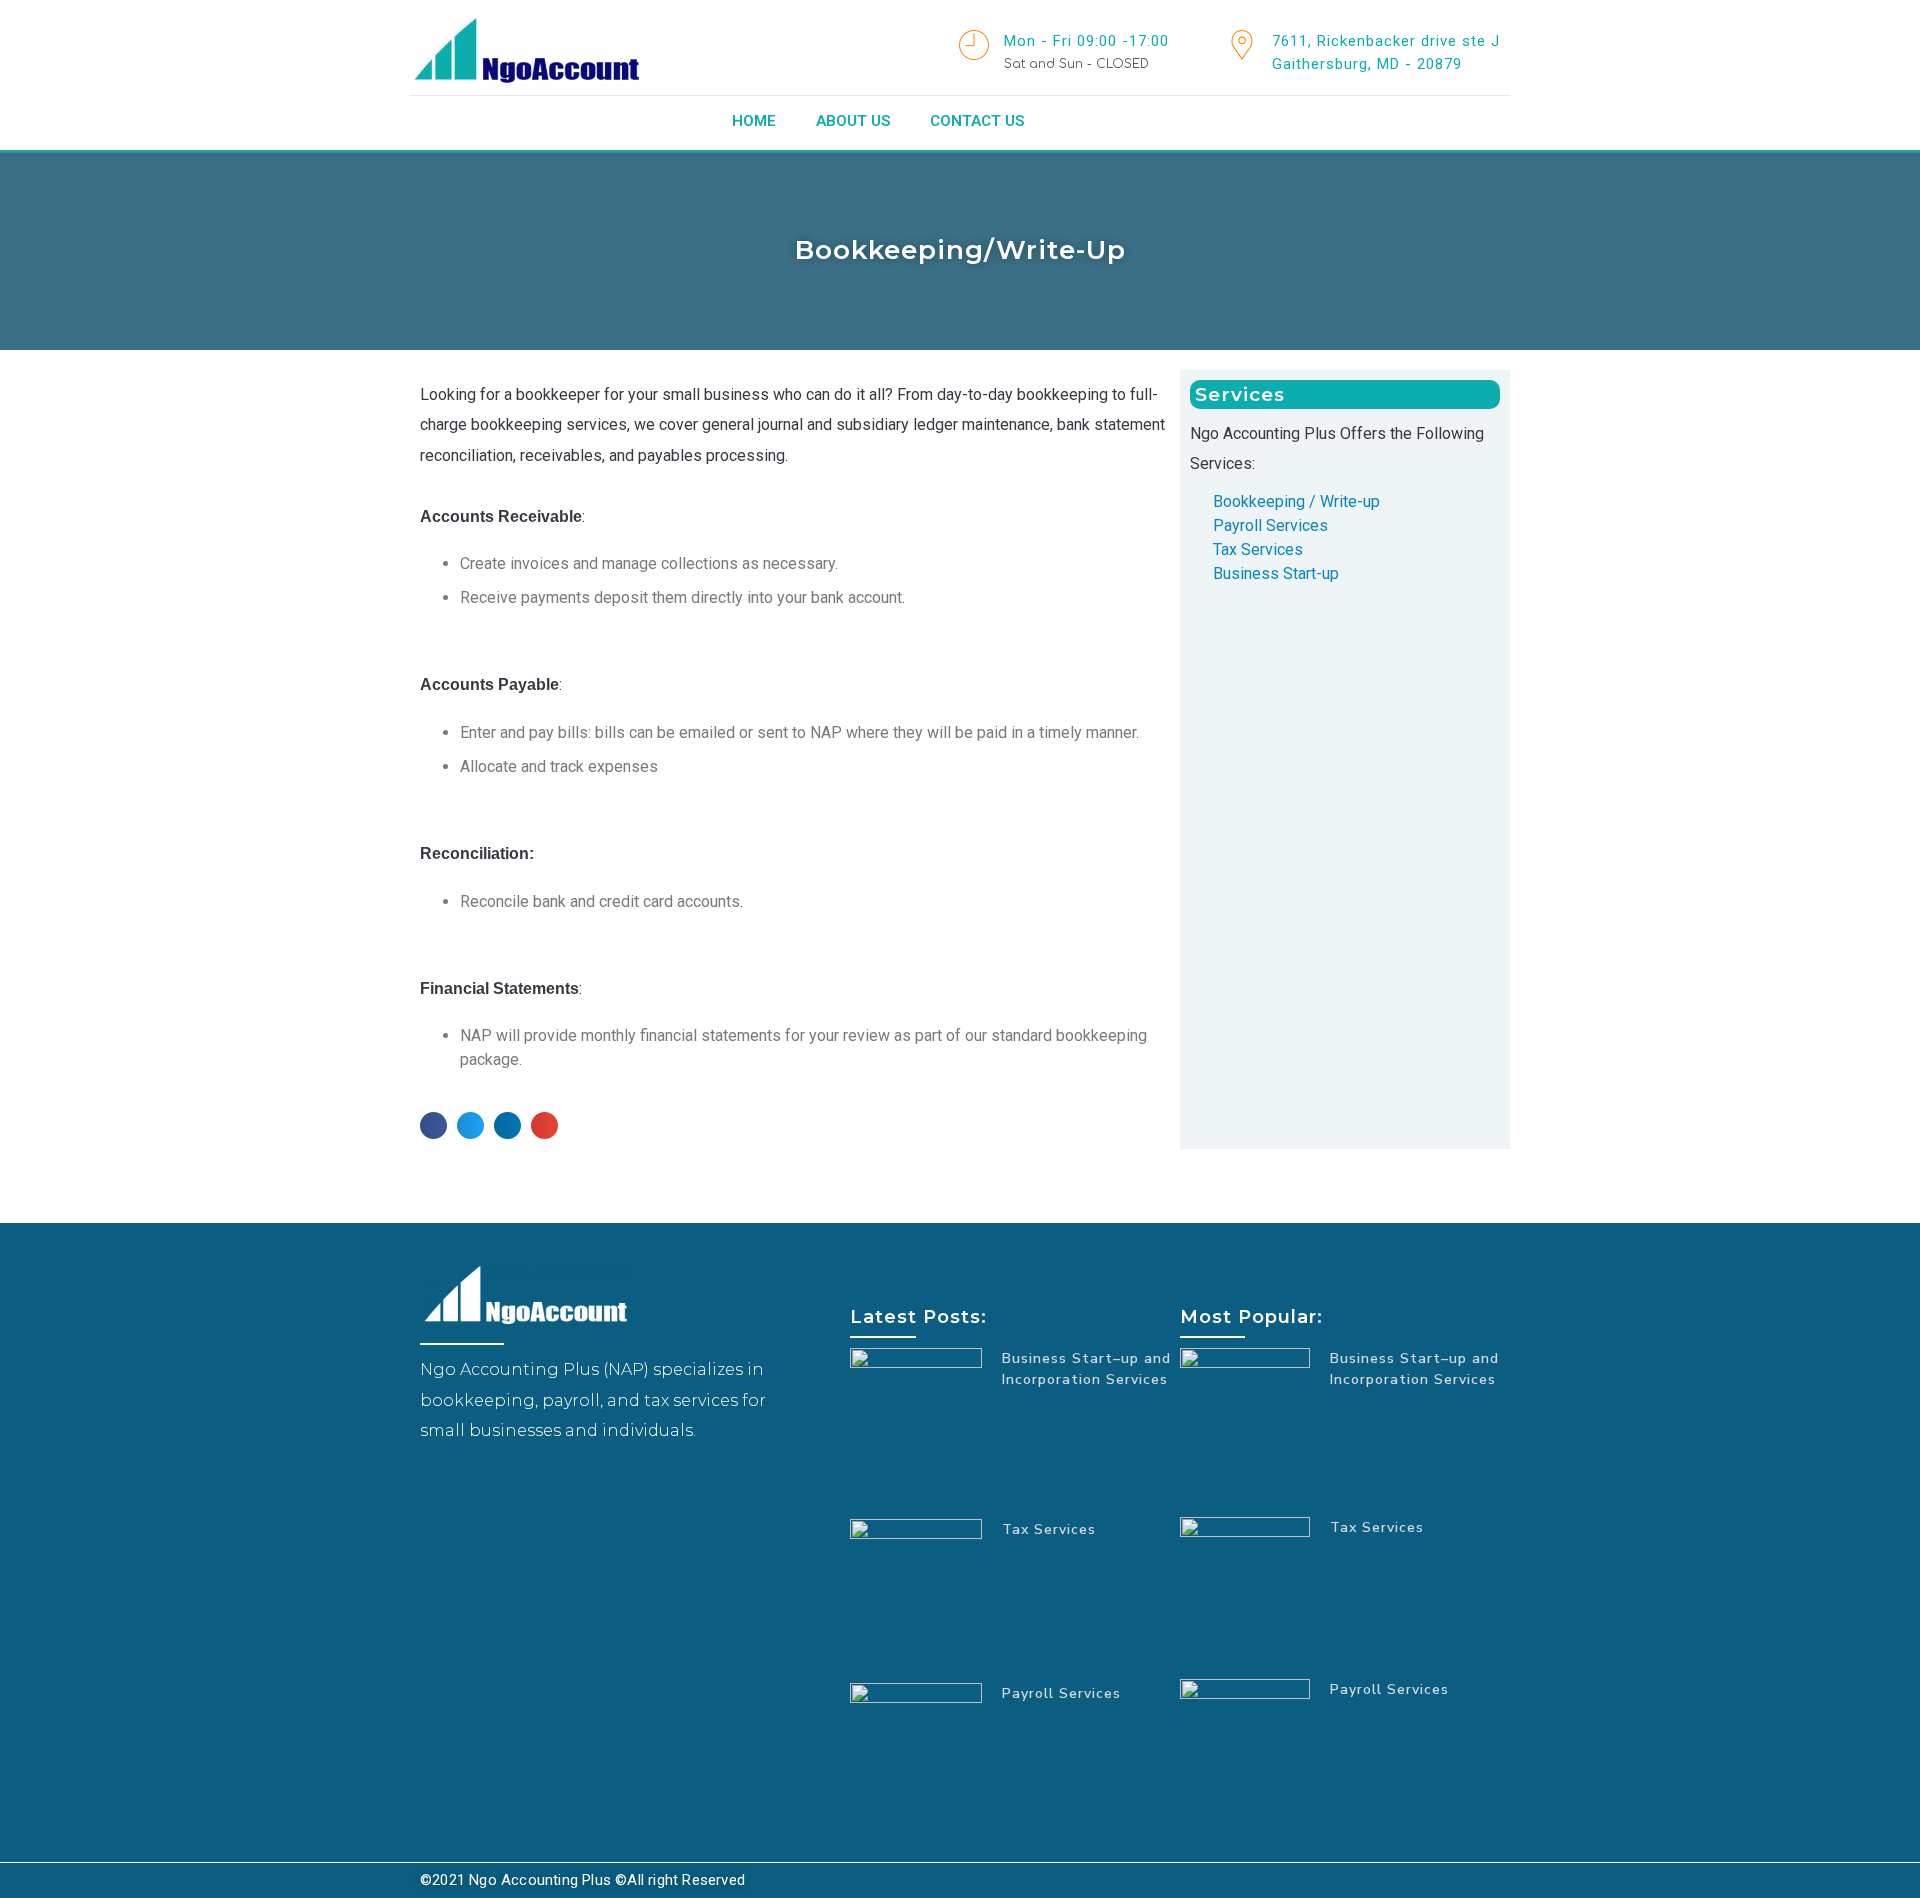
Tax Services (1049, 1529)
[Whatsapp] (525, 1491)
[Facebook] (435, 1491)
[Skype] (465, 1491)
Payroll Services (1061, 1693)
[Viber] (495, 1491)
